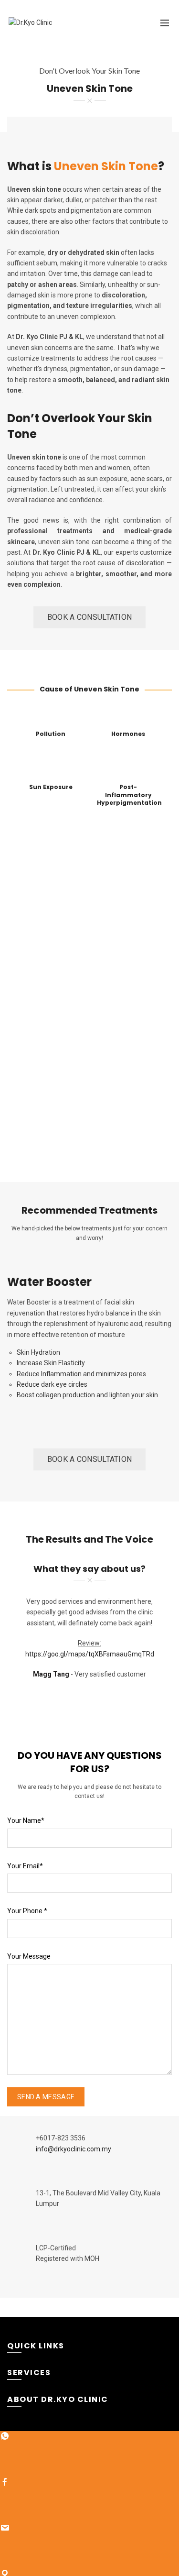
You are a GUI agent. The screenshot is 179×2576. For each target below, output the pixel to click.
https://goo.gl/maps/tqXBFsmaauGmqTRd (90, 1654)
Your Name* (26, 1820)
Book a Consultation (90, 617)
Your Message (29, 1956)
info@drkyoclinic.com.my (74, 2149)
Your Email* (25, 1866)
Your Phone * (27, 1911)
